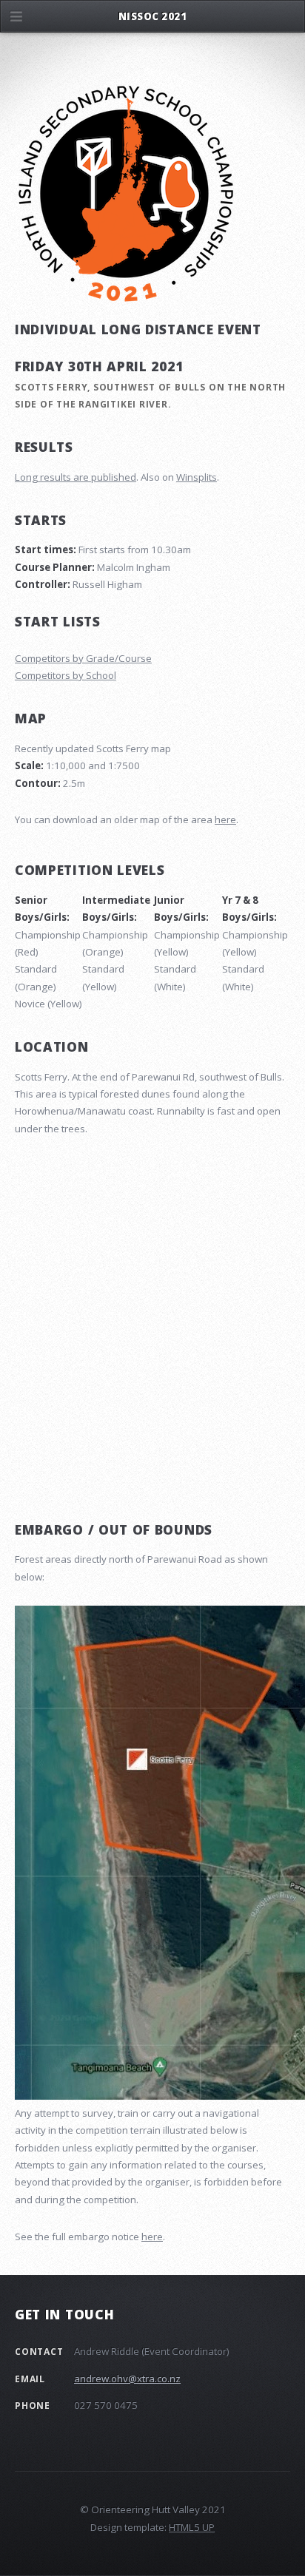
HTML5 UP (192, 2527)
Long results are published (76, 477)
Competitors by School (66, 675)
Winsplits (197, 477)
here (225, 819)
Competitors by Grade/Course (83, 658)
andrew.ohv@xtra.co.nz (127, 2379)
